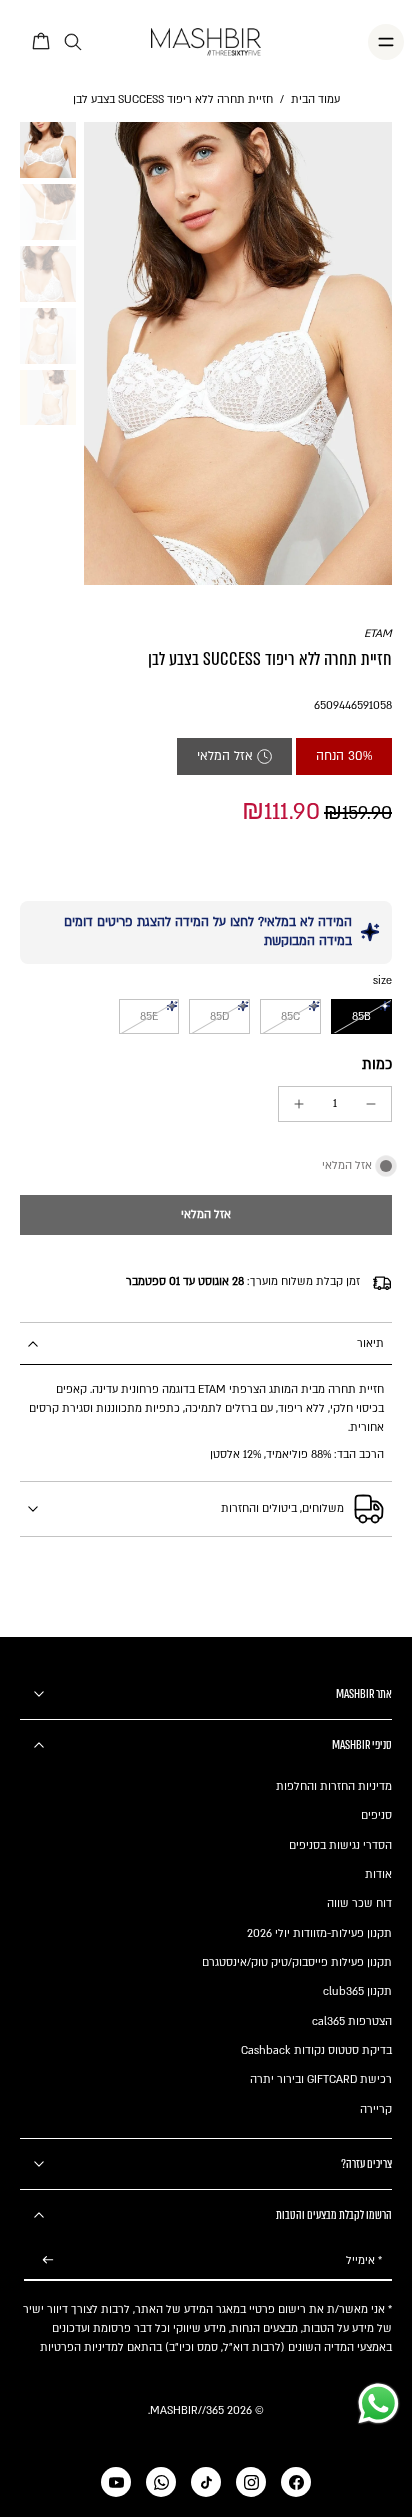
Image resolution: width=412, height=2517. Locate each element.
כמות (377, 1064)
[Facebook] (296, 2482)
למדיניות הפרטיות (82, 2347)
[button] (206, 1215)
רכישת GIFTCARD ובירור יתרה (321, 2079)
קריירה (376, 2109)
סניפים (376, 1815)
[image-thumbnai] (48, 150)
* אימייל (364, 2260)
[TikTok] (206, 2482)
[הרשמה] (48, 2260)
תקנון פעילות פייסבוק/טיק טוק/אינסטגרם (297, 1962)
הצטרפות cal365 (352, 2021)
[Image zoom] (238, 353)
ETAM (378, 633)
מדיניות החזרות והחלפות (334, 1786)
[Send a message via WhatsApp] (378, 2403)
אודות (378, 1874)
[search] (73, 42)
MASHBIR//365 (187, 2410)
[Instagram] (251, 2482)
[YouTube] (116, 2482)
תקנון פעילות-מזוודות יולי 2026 (319, 1933)
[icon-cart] (42, 42)
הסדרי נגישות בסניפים (340, 1845)
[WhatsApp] (161, 2482)
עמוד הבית (315, 99)
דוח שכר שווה (359, 1903)
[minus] (371, 1104)
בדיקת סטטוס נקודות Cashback (316, 2050)
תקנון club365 (357, 1991)
